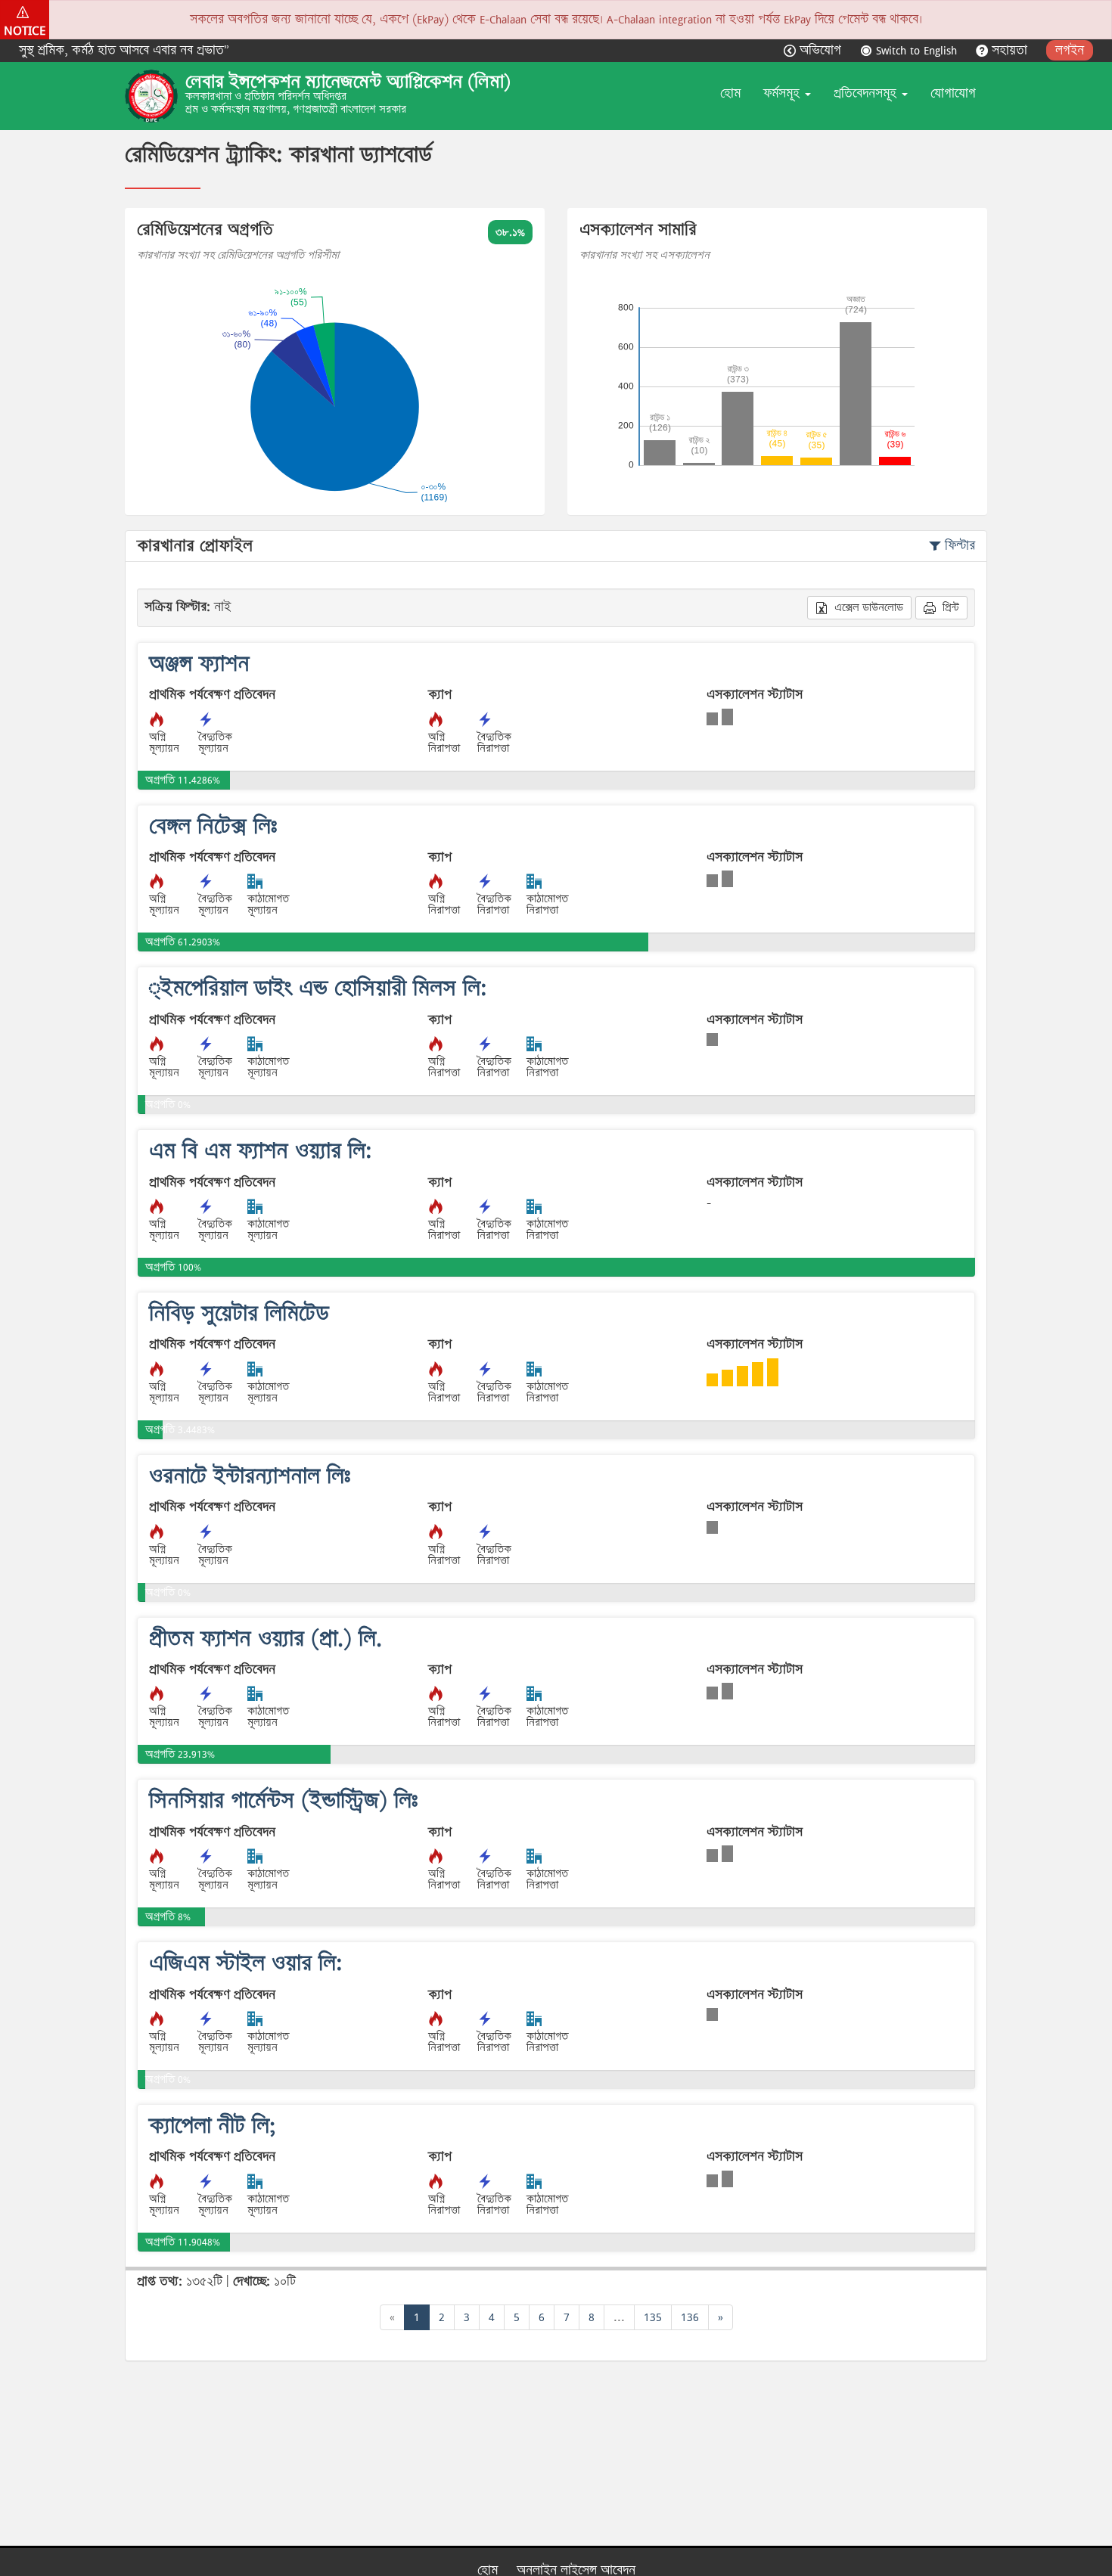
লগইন (1070, 50)
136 (690, 2317)
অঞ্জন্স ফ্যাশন (199, 664)
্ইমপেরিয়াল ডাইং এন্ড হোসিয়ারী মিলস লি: (318, 988)
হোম (730, 93)
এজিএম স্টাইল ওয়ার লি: (246, 1963)
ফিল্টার (958, 546)
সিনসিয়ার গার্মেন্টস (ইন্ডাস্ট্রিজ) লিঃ (284, 1800)
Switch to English (916, 50)
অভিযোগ (820, 50)
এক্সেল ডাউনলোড (867, 607)
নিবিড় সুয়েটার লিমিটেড (239, 1313)
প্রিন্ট (949, 607)
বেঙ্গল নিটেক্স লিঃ (213, 826)
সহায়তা (1009, 50)
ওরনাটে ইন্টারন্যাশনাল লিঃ (250, 1476)
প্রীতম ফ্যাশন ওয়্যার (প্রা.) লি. (266, 1639)
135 (653, 2317)
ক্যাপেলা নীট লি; (213, 2126)
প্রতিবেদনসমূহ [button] (867, 93)
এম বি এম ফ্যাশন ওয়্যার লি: (261, 1151)
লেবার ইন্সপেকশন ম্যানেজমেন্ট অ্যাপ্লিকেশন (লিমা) (348, 82)
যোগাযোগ (953, 93)
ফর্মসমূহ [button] (783, 93)
